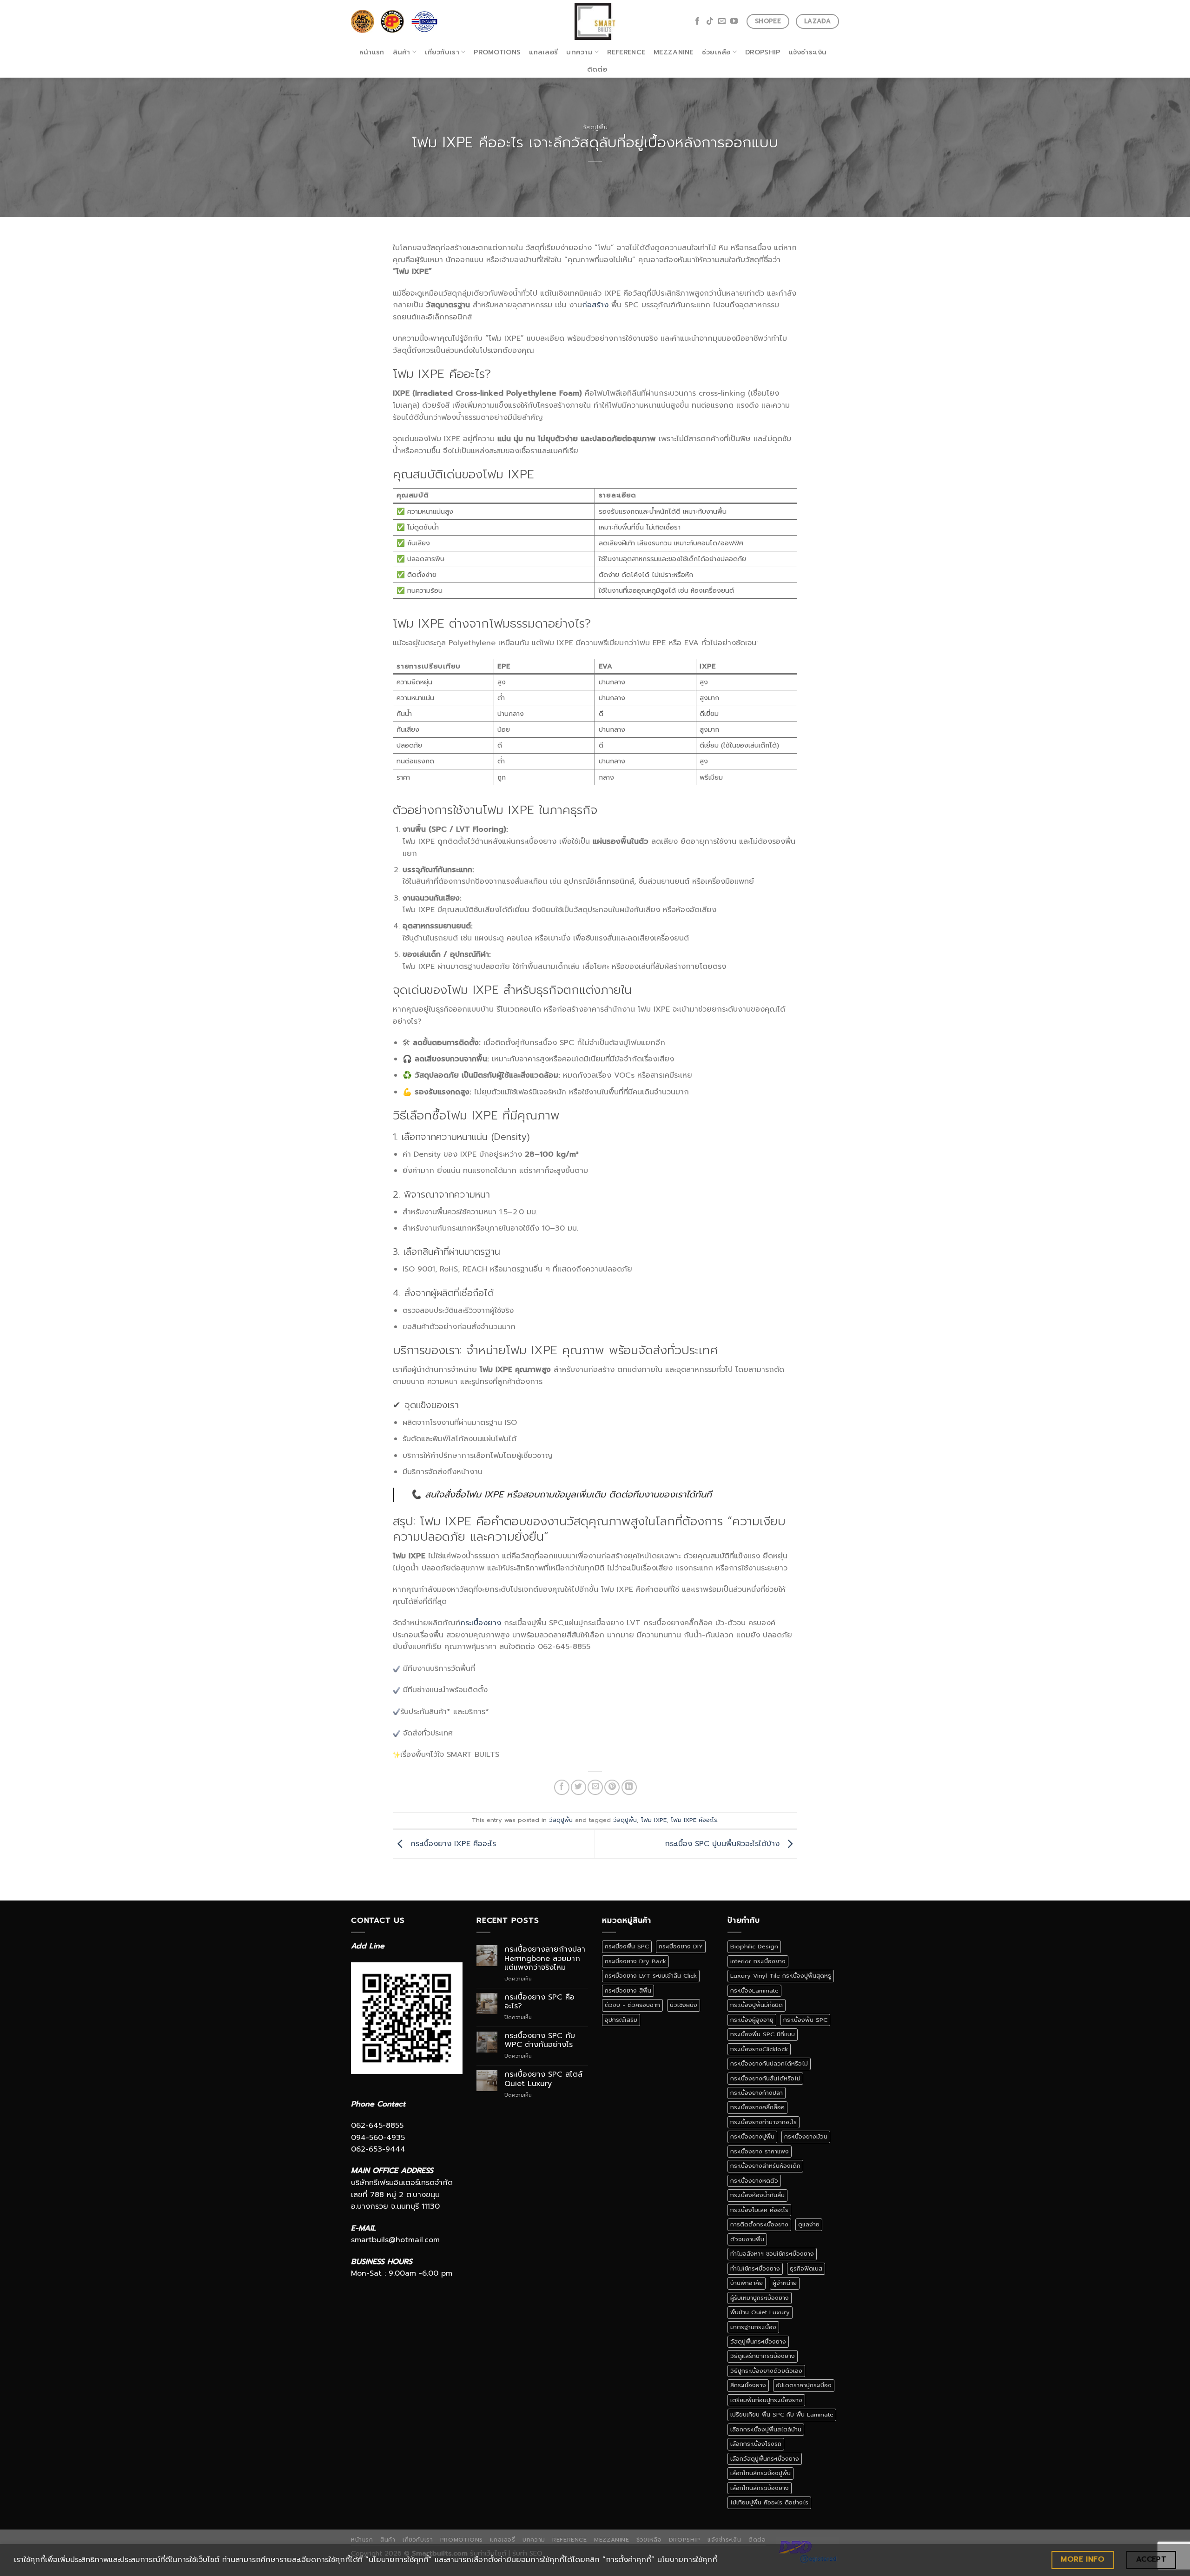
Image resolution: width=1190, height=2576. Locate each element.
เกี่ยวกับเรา (442, 52)
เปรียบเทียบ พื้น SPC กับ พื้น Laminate (782, 2414)
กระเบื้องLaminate (754, 1990)
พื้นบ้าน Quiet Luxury (760, 2312)
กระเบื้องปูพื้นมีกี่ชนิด (757, 2005)
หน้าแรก (372, 52)
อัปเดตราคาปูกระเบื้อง (804, 2385)
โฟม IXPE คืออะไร (694, 1820)
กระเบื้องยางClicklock (759, 2049)
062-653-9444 (378, 2149)
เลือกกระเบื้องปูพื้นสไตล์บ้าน (766, 2429)
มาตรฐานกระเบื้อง (753, 2327)
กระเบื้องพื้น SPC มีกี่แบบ (763, 2034)
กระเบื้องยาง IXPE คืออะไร (452, 1844)
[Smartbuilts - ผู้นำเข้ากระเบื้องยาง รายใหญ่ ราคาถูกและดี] (595, 21)
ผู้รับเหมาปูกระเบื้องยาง (760, 2298)
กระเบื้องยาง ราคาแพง (760, 2151)
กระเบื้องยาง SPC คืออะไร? (539, 2002)
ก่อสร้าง (595, 305)
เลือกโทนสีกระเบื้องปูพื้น (760, 2473)
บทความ (579, 52)
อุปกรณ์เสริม (621, 2020)
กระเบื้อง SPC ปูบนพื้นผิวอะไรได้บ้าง (724, 1844)
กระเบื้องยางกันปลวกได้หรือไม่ (769, 2063)
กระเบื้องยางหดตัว (754, 2181)
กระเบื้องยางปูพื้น (752, 2136)
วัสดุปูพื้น (595, 127)
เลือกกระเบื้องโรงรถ (756, 2444)
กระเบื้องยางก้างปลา (757, 2093)
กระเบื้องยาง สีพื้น (628, 1990)
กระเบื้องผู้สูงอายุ (752, 2020)
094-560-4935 (378, 2138)
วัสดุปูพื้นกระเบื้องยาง (758, 2341)
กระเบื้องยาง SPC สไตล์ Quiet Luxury (543, 2079)
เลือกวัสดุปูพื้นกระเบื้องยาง (765, 2459)
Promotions (497, 52)
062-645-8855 (377, 2126)
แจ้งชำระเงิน (808, 52)
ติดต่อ (597, 69)
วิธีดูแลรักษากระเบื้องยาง (763, 2356)
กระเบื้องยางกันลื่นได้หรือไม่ (765, 2078)
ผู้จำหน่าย (785, 2283)
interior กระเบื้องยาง (758, 1961)
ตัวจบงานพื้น (747, 2239)
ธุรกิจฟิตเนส (806, 2268)
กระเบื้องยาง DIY (681, 1946)
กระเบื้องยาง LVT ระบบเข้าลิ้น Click (651, 1976)
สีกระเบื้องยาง (748, 2385)
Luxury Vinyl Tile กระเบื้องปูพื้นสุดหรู (781, 1976)
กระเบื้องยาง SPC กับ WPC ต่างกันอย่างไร (540, 2040)
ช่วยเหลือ (716, 52)
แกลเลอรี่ (543, 52)
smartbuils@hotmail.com (395, 2240)
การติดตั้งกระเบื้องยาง (759, 2224)
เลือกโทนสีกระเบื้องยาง (760, 2488)
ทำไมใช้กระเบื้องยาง (755, 2268)
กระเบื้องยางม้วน (806, 2136)
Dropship (763, 52)
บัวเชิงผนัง (684, 2005)
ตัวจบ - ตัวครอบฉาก (632, 2005)
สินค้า (402, 52)
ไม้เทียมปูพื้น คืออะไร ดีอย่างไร (769, 2502)
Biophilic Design (754, 1946)
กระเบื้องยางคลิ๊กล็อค (757, 2107)
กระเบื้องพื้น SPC (627, 1946)
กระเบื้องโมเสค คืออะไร (759, 2210)
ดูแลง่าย (809, 2224)
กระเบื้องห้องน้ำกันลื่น (757, 2195)
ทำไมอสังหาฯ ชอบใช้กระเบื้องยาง (772, 2254)
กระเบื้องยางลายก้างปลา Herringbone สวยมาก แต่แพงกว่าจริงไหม (545, 1959)
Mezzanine (674, 52)
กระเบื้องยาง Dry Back (635, 1961)
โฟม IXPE (654, 1820)
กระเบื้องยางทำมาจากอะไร (764, 2122)
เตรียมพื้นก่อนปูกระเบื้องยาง (766, 2400)
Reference (626, 52)
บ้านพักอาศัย (747, 2283)
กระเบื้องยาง (481, 1623)
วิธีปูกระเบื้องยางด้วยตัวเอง (766, 2371)
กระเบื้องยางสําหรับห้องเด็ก (765, 2166)
